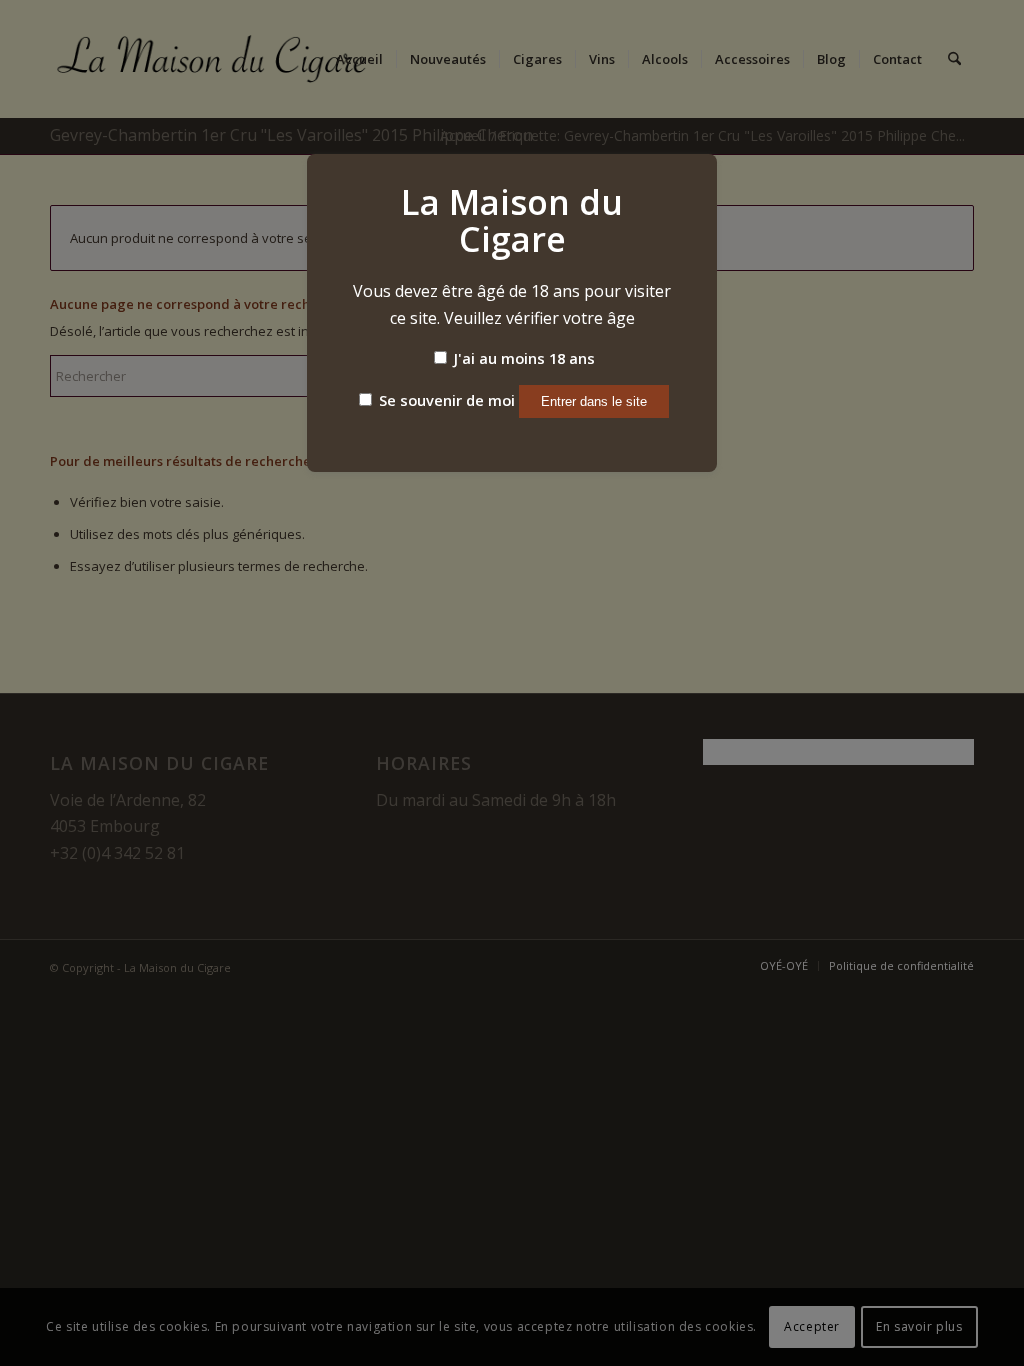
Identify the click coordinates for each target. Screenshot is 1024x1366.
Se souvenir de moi (445, 400)
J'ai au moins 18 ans (522, 358)
